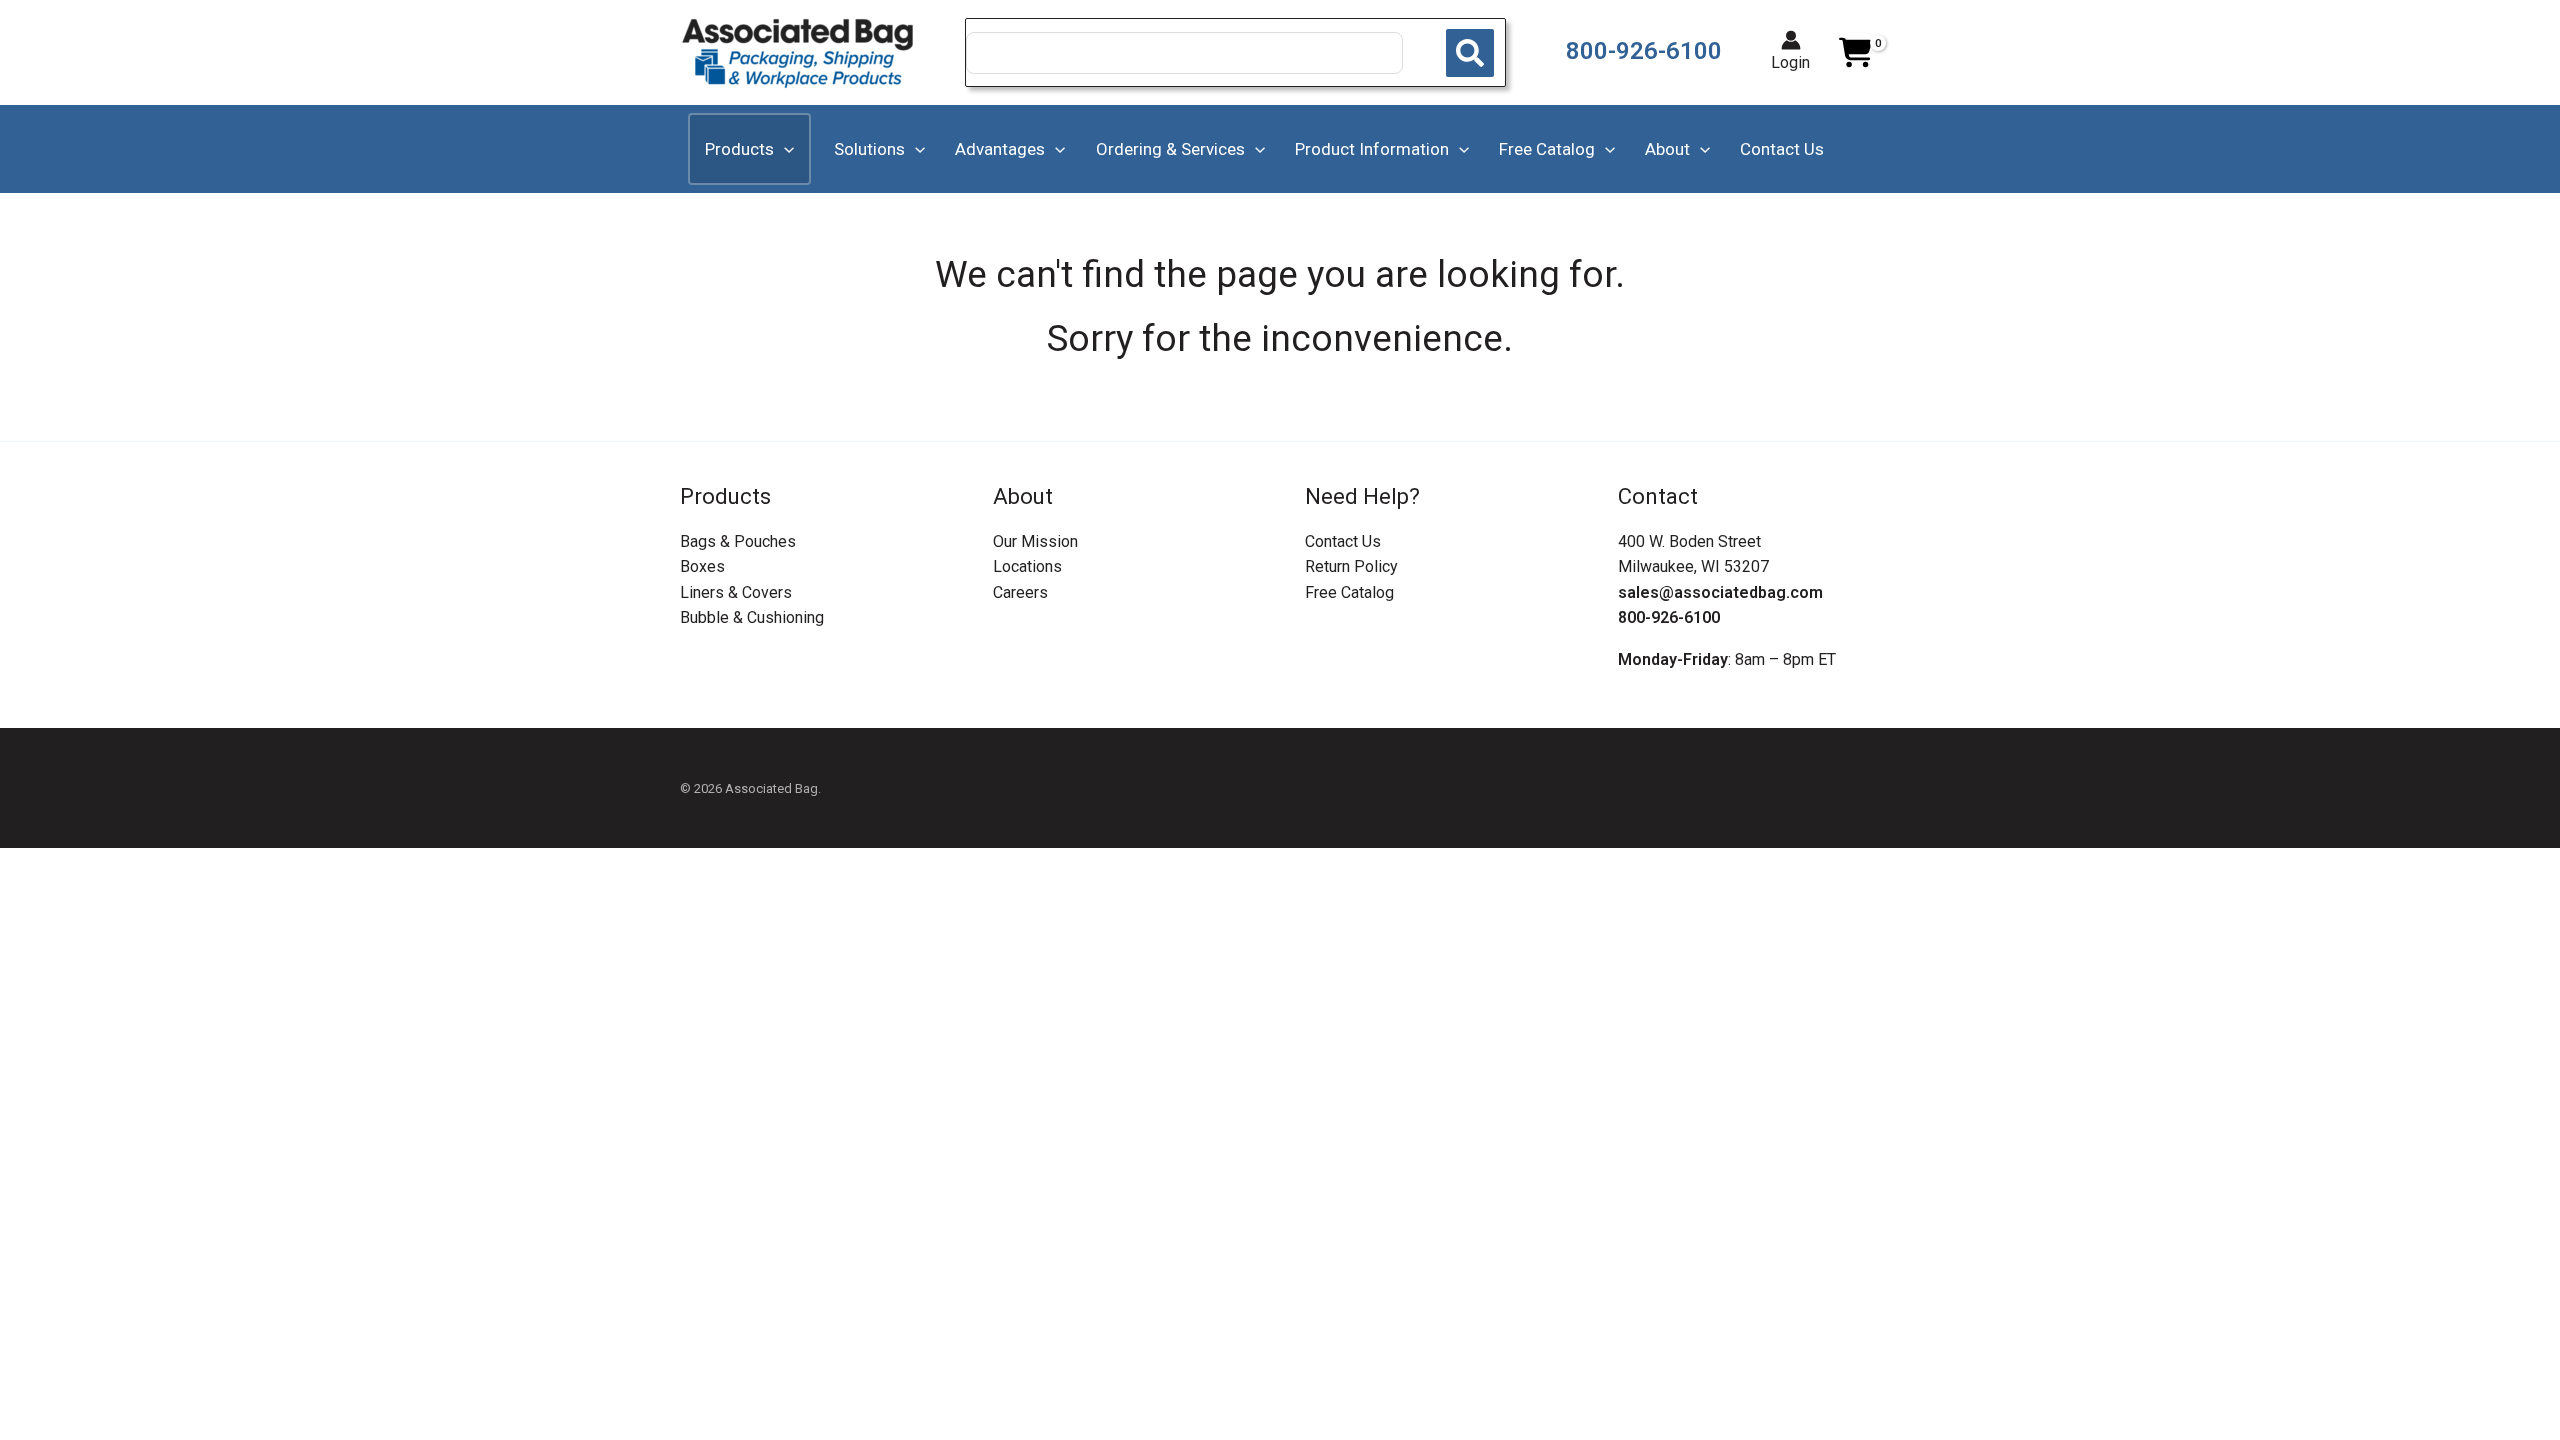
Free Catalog (1349, 592)
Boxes (702, 566)
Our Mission (1035, 541)
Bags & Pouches (738, 541)
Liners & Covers (736, 592)
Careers (1020, 592)
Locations (1027, 566)
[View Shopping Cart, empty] (1855, 53)
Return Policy (1351, 566)
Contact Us (1343, 541)
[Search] (1470, 53)
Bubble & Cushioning (752, 617)
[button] (784, 149)
